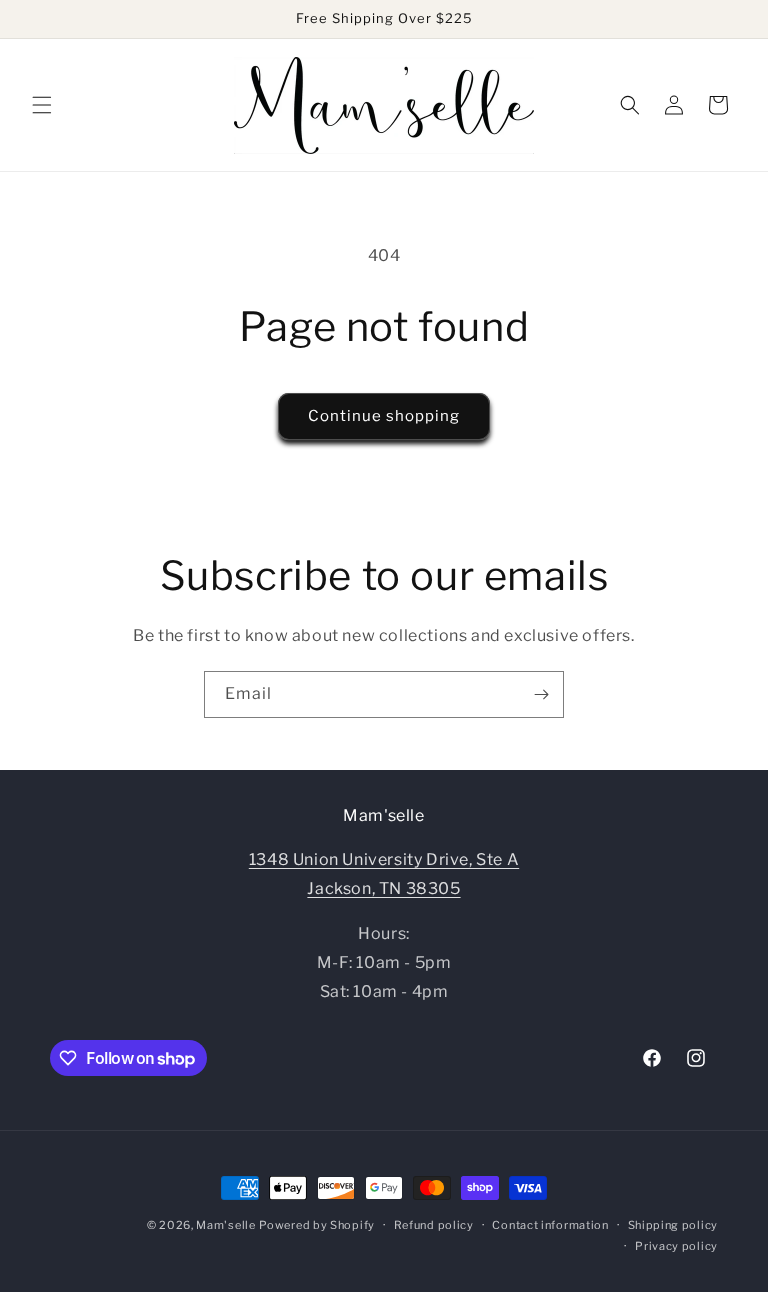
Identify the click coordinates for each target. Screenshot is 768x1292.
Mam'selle (225, 1225)
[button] (42, 105)
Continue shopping (384, 416)
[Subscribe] (541, 694)
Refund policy (434, 1225)
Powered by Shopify (317, 1225)
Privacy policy (676, 1246)
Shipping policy (673, 1225)
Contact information (550, 1225)
